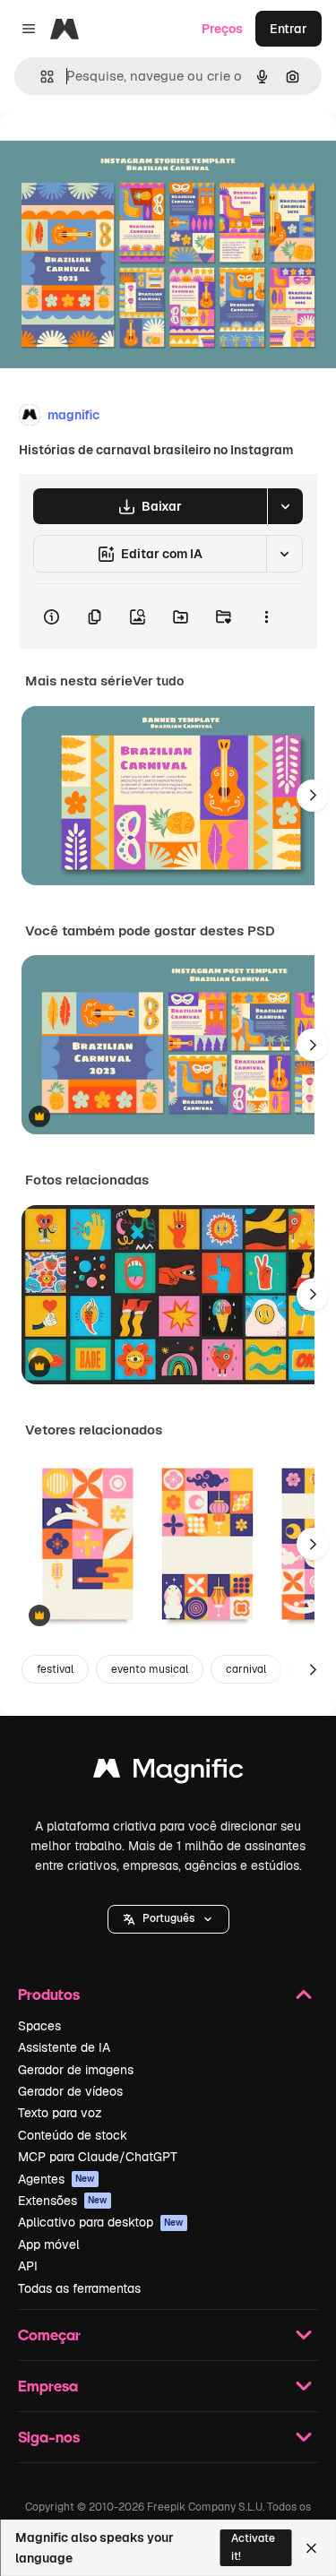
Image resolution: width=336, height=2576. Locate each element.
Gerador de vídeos (70, 2091)
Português (168, 1918)
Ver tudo (158, 681)
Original (115, 154)
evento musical (150, 1669)
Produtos (49, 1994)
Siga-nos (49, 2437)
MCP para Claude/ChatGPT (98, 2157)
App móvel (49, 2244)
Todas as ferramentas (79, 2288)
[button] (168, 1919)
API (28, 2266)
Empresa (48, 2386)
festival (55, 1669)
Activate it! (253, 2547)
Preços (222, 29)
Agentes (56, 2179)
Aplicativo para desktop (101, 2222)
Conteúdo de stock (73, 2135)
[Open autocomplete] (40, 77)
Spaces (39, 2026)
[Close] (311, 2548)
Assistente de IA (64, 2047)
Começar (49, 2335)
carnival (246, 1669)
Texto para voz (60, 2113)
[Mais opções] (266, 616)
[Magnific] (168, 1773)
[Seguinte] (313, 796)
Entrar (289, 29)
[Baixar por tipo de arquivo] (285, 506)
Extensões (63, 2201)
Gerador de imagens (76, 2070)
